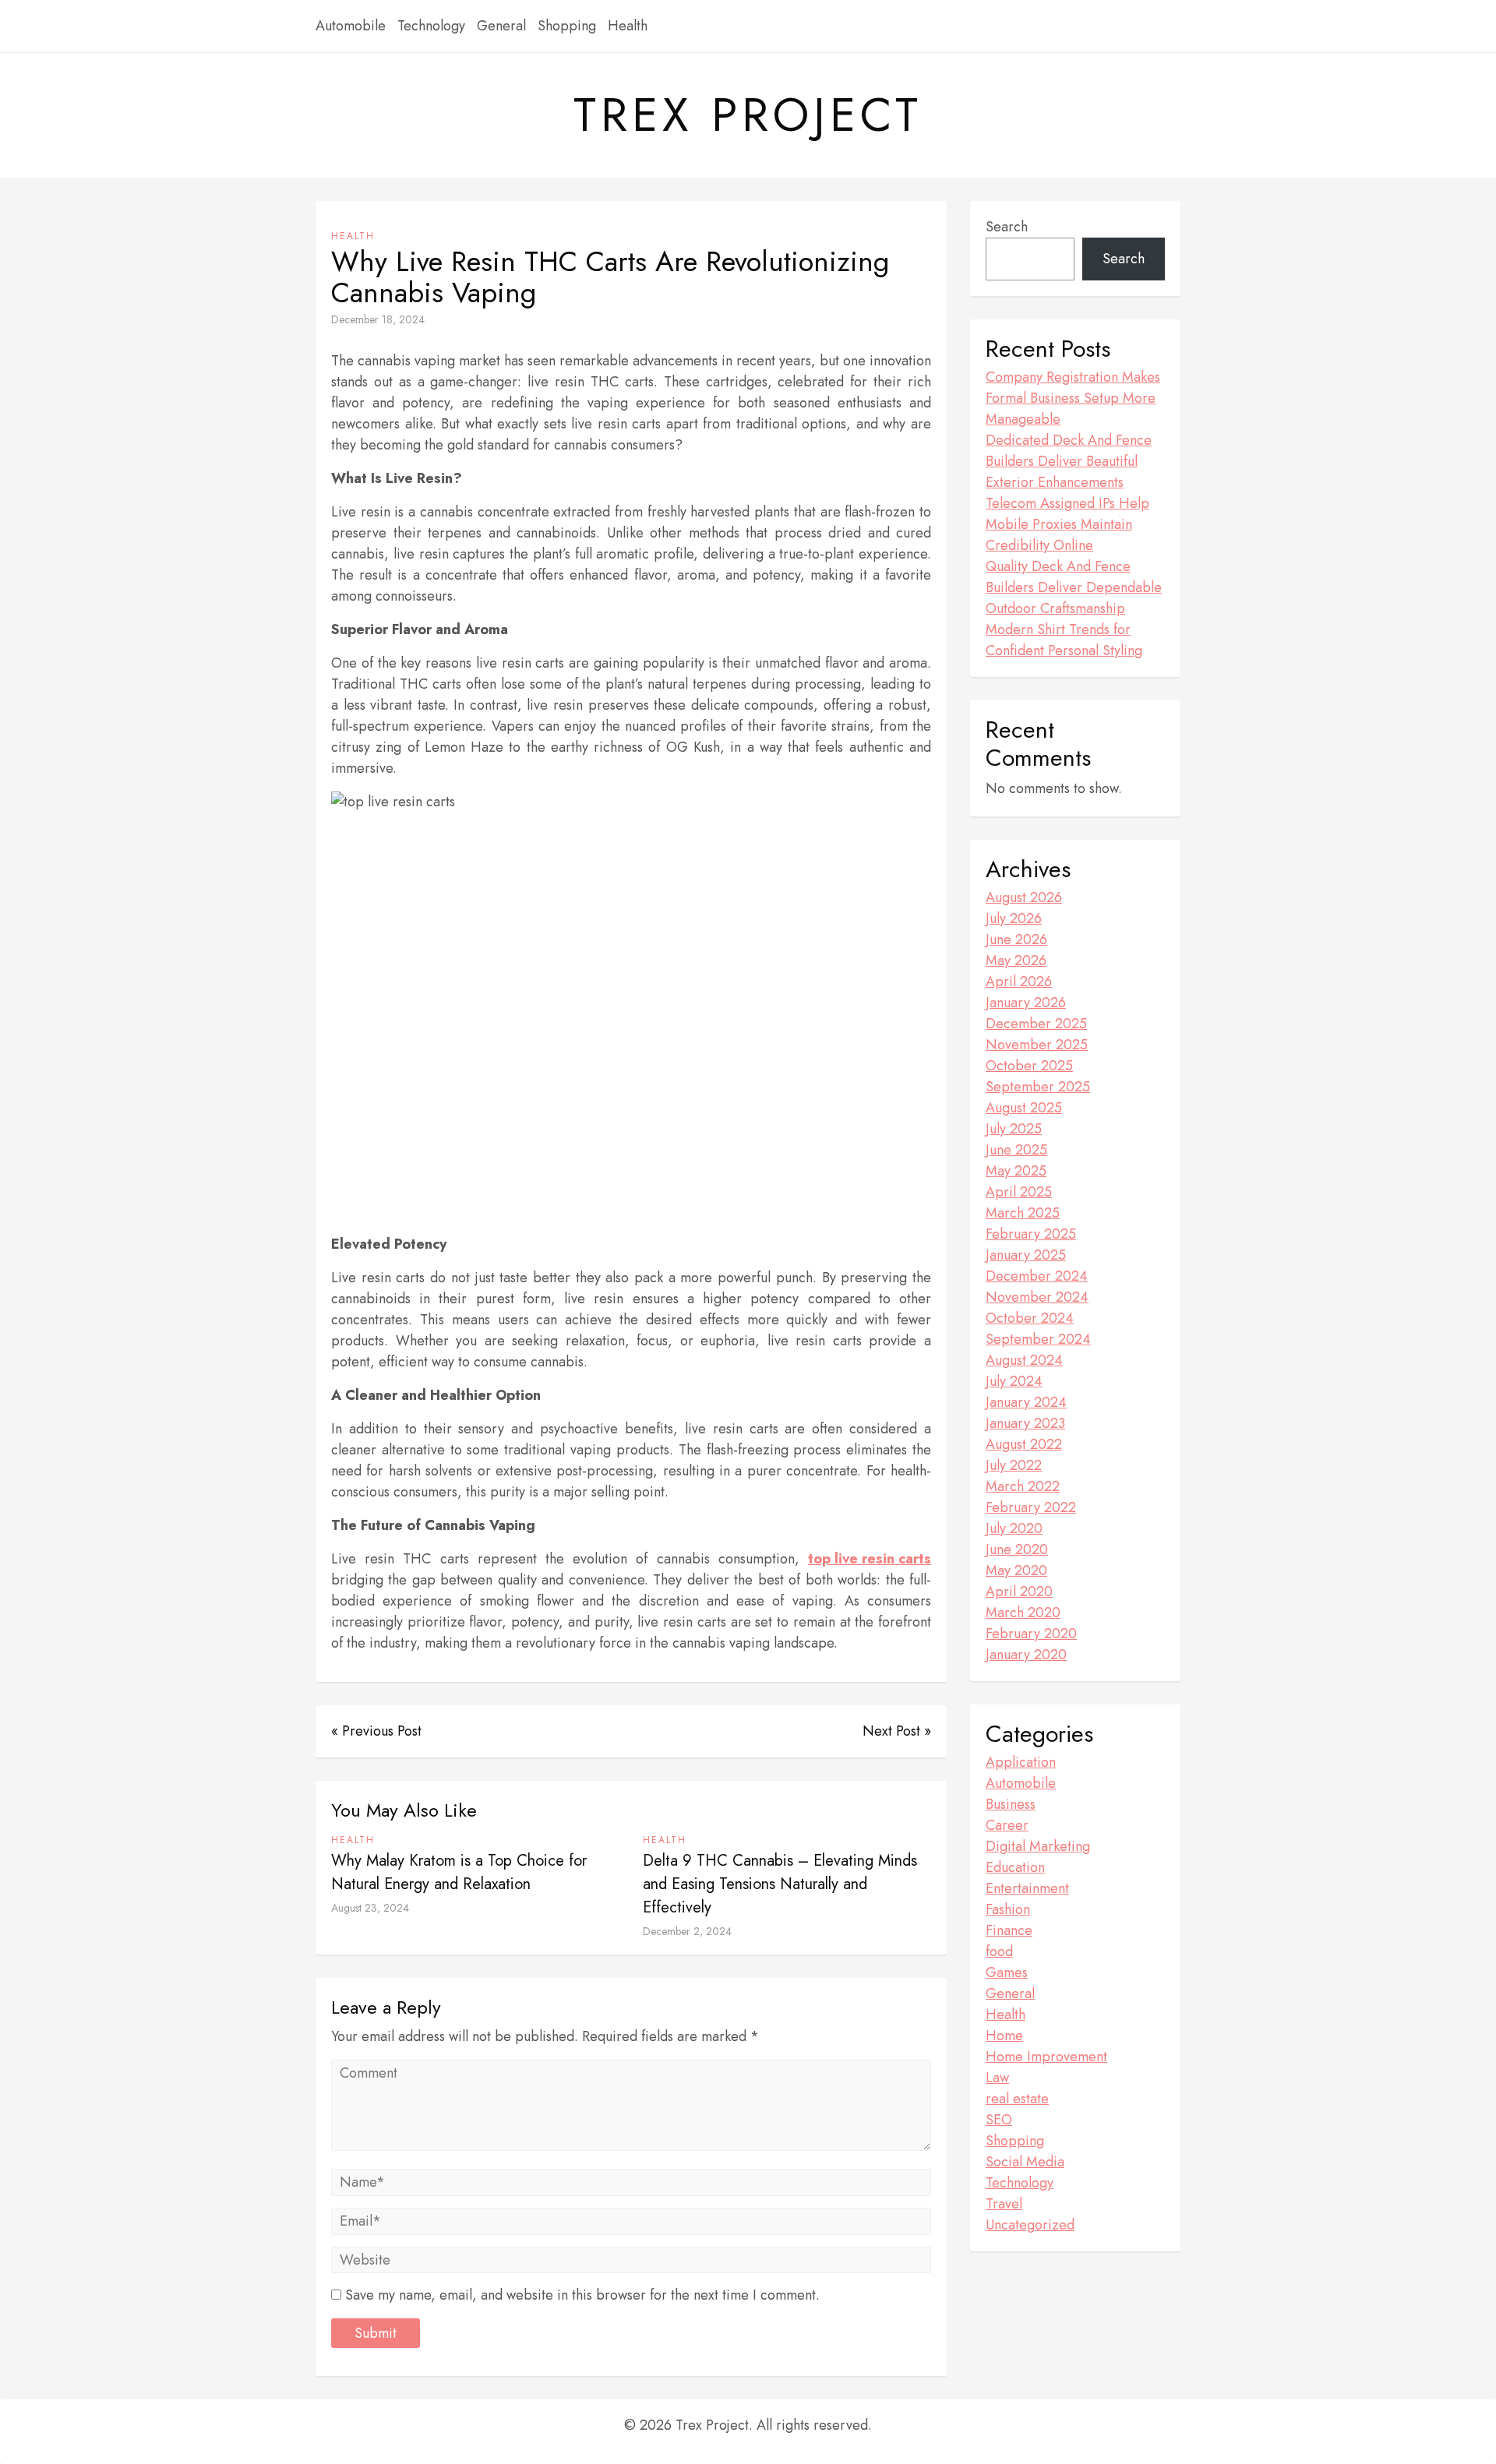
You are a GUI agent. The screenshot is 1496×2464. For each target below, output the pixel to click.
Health (628, 26)
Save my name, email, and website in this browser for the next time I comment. (582, 2295)
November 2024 (1037, 1297)
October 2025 (1029, 1066)
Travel (1004, 2204)
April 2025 (1019, 1192)
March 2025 (1023, 1213)
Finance (1009, 1930)
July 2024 (1014, 1381)
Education (1015, 1867)
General (501, 26)
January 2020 (1026, 1655)
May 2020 (1016, 1570)
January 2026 (1026, 1003)
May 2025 (1016, 1171)
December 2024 (1037, 1276)
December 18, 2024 (378, 319)
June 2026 (1016, 939)
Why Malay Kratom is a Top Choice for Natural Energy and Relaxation (459, 1872)
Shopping (567, 26)
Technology (431, 26)
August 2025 (1024, 1108)
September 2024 (1038, 1339)
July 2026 (1014, 918)
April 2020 (1019, 1592)
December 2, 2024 (687, 1931)
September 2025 (1038, 1087)
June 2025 (1016, 1150)
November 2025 (1037, 1045)
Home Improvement (1046, 2057)
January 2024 (1026, 1402)
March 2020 (1023, 1613)
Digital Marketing (1038, 1846)
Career (1007, 1825)
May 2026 (1016, 961)
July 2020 (1014, 1528)
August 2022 (1024, 1444)
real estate (1017, 2099)
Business (1011, 1804)
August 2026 (1024, 897)
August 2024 (1024, 1360)
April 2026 (1019, 982)
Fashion (1008, 1909)
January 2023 (1025, 1423)
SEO (999, 2120)
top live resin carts (870, 1559)
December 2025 (1036, 1024)
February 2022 (1031, 1507)
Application (1021, 1762)
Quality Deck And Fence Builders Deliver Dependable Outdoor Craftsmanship (1074, 587)
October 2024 (1030, 1318)
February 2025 (1031, 1234)
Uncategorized (1030, 2225)
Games (1007, 1972)
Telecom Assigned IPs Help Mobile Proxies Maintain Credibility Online (1067, 524)
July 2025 (1014, 1129)
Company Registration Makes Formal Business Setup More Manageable (1073, 398)
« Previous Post (376, 1731)
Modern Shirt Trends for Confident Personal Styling (1064, 640)
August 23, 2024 (370, 1908)
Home (1004, 2036)
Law (997, 2078)
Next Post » (897, 1731)
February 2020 (1031, 1634)
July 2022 (1014, 1465)
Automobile (351, 26)
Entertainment (1027, 1888)
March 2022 (1023, 1486)
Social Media (1025, 2162)
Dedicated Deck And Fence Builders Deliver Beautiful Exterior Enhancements (1069, 461)
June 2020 (1017, 1549)
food (999, 1951)
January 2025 (1026, 1255)
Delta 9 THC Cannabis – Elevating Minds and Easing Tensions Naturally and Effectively (780, 1884)
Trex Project (748, 115)
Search (1007, 227)
